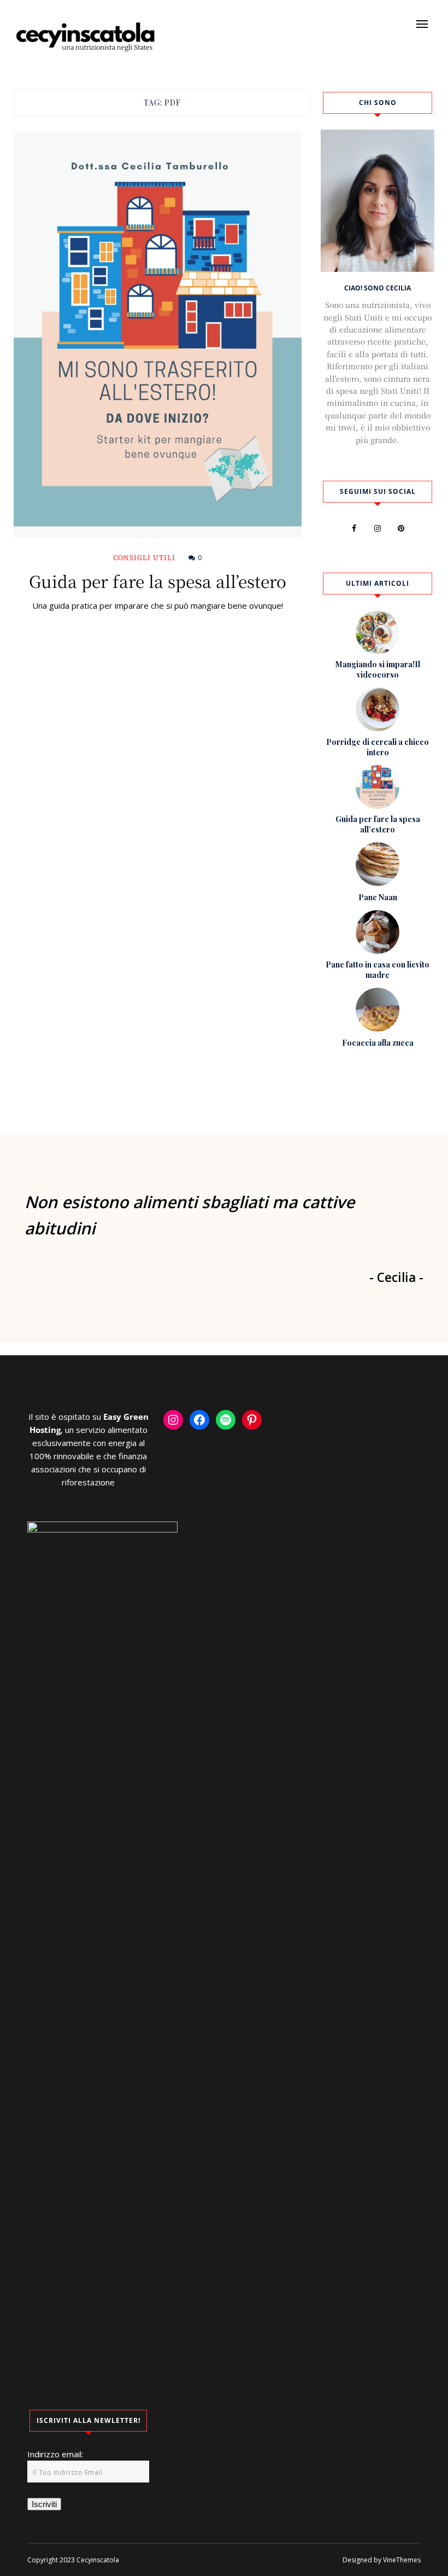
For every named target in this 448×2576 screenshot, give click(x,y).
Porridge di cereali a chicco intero (378, 747)
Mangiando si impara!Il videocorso (378, 669)
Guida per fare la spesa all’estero (158, 581)
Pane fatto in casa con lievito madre (378, 970)
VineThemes (402, 2560)
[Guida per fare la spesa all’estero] (158, 335)
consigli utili (144, 557)
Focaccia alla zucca (378, 1043)
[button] (422, 24)
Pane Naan (378, 897)
